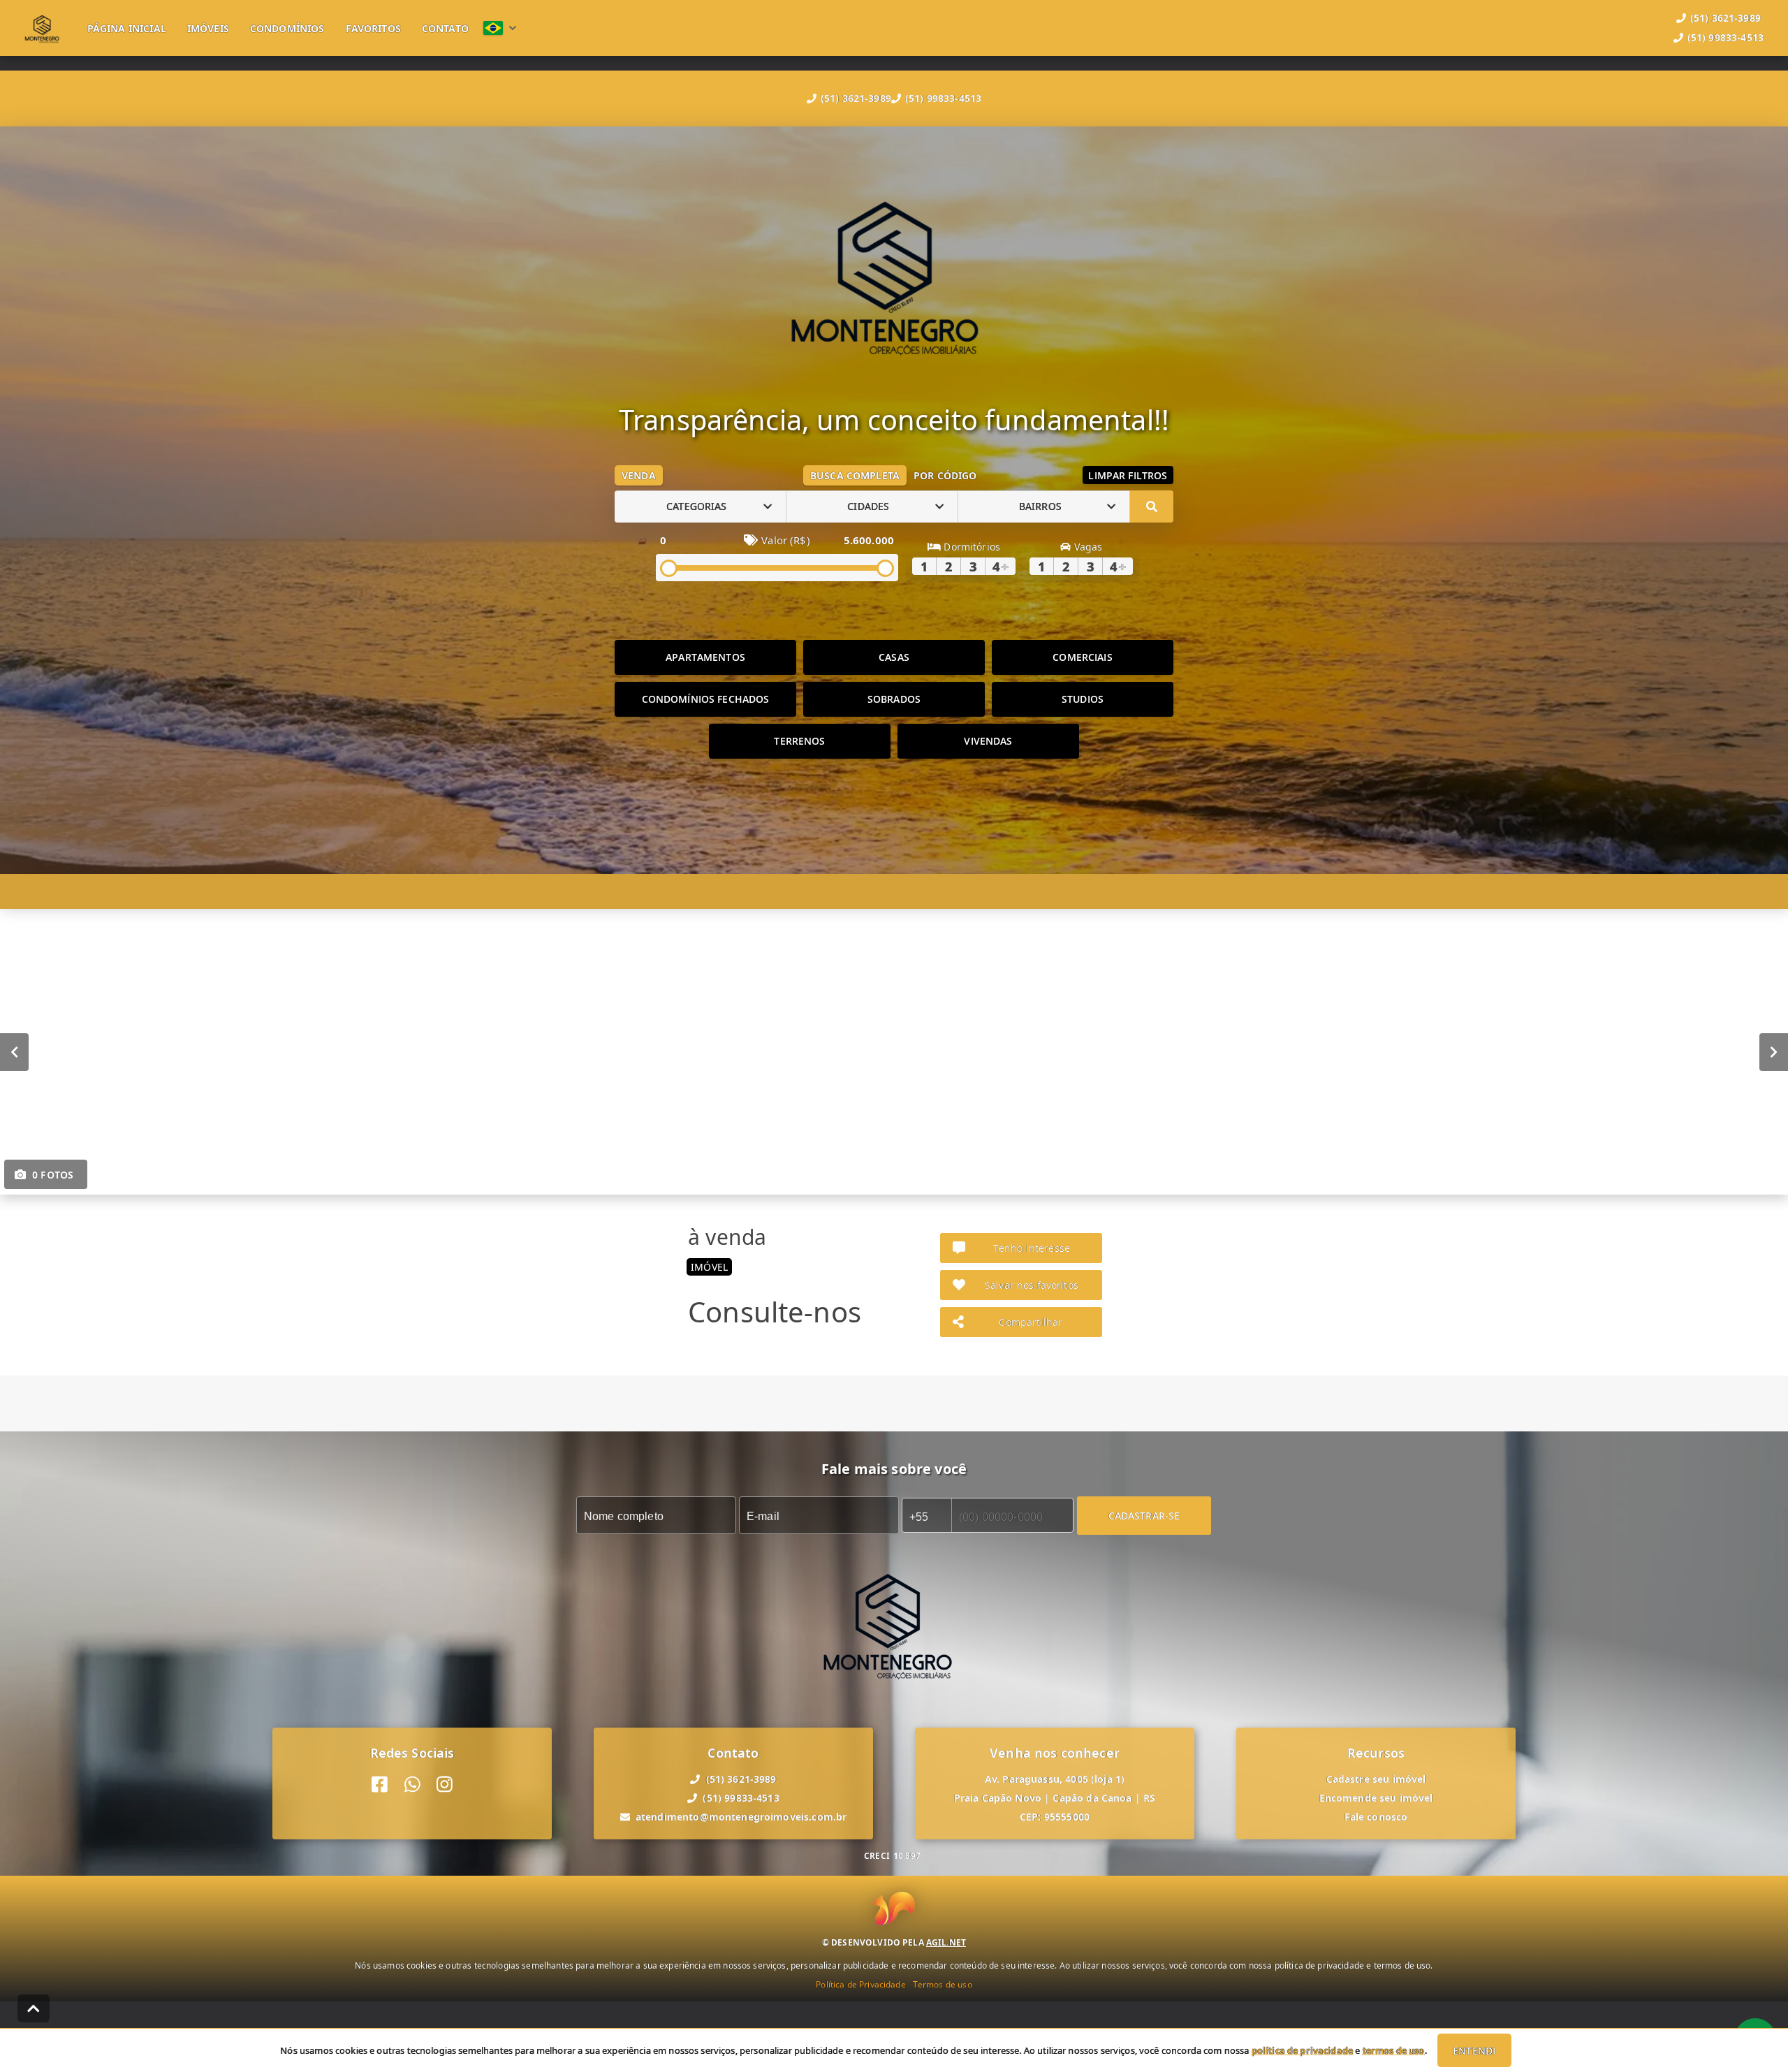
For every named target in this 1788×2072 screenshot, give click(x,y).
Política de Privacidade (860, 1984)
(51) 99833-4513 (943, 98)
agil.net (946, 1942)
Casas (894, 657)
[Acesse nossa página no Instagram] (445, 1785)
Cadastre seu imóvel (1376, 1779)
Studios (1083, 699)
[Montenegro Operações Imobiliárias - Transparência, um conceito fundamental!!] (894, 274)
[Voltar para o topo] (34, 2008)
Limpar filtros (1128, 475)
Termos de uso (943, 1984)
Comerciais (1083, 657)
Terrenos (799, 741)
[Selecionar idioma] (500, 28)
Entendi (1474, 2051)
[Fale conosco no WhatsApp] (412, 1785)
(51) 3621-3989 (856, 98)
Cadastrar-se (1144, 1515)
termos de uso (1394, 2050)
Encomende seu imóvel (1376, 1798)
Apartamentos (705, 657)
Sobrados (894, 699)
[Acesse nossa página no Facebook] (380, 1785)
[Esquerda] (14, 1051)
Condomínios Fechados (706, 699)
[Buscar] (1152, 506)
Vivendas (988, 741)
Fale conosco (1376, 1817)
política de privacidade (1302, 2050)
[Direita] (1774, 1051)
